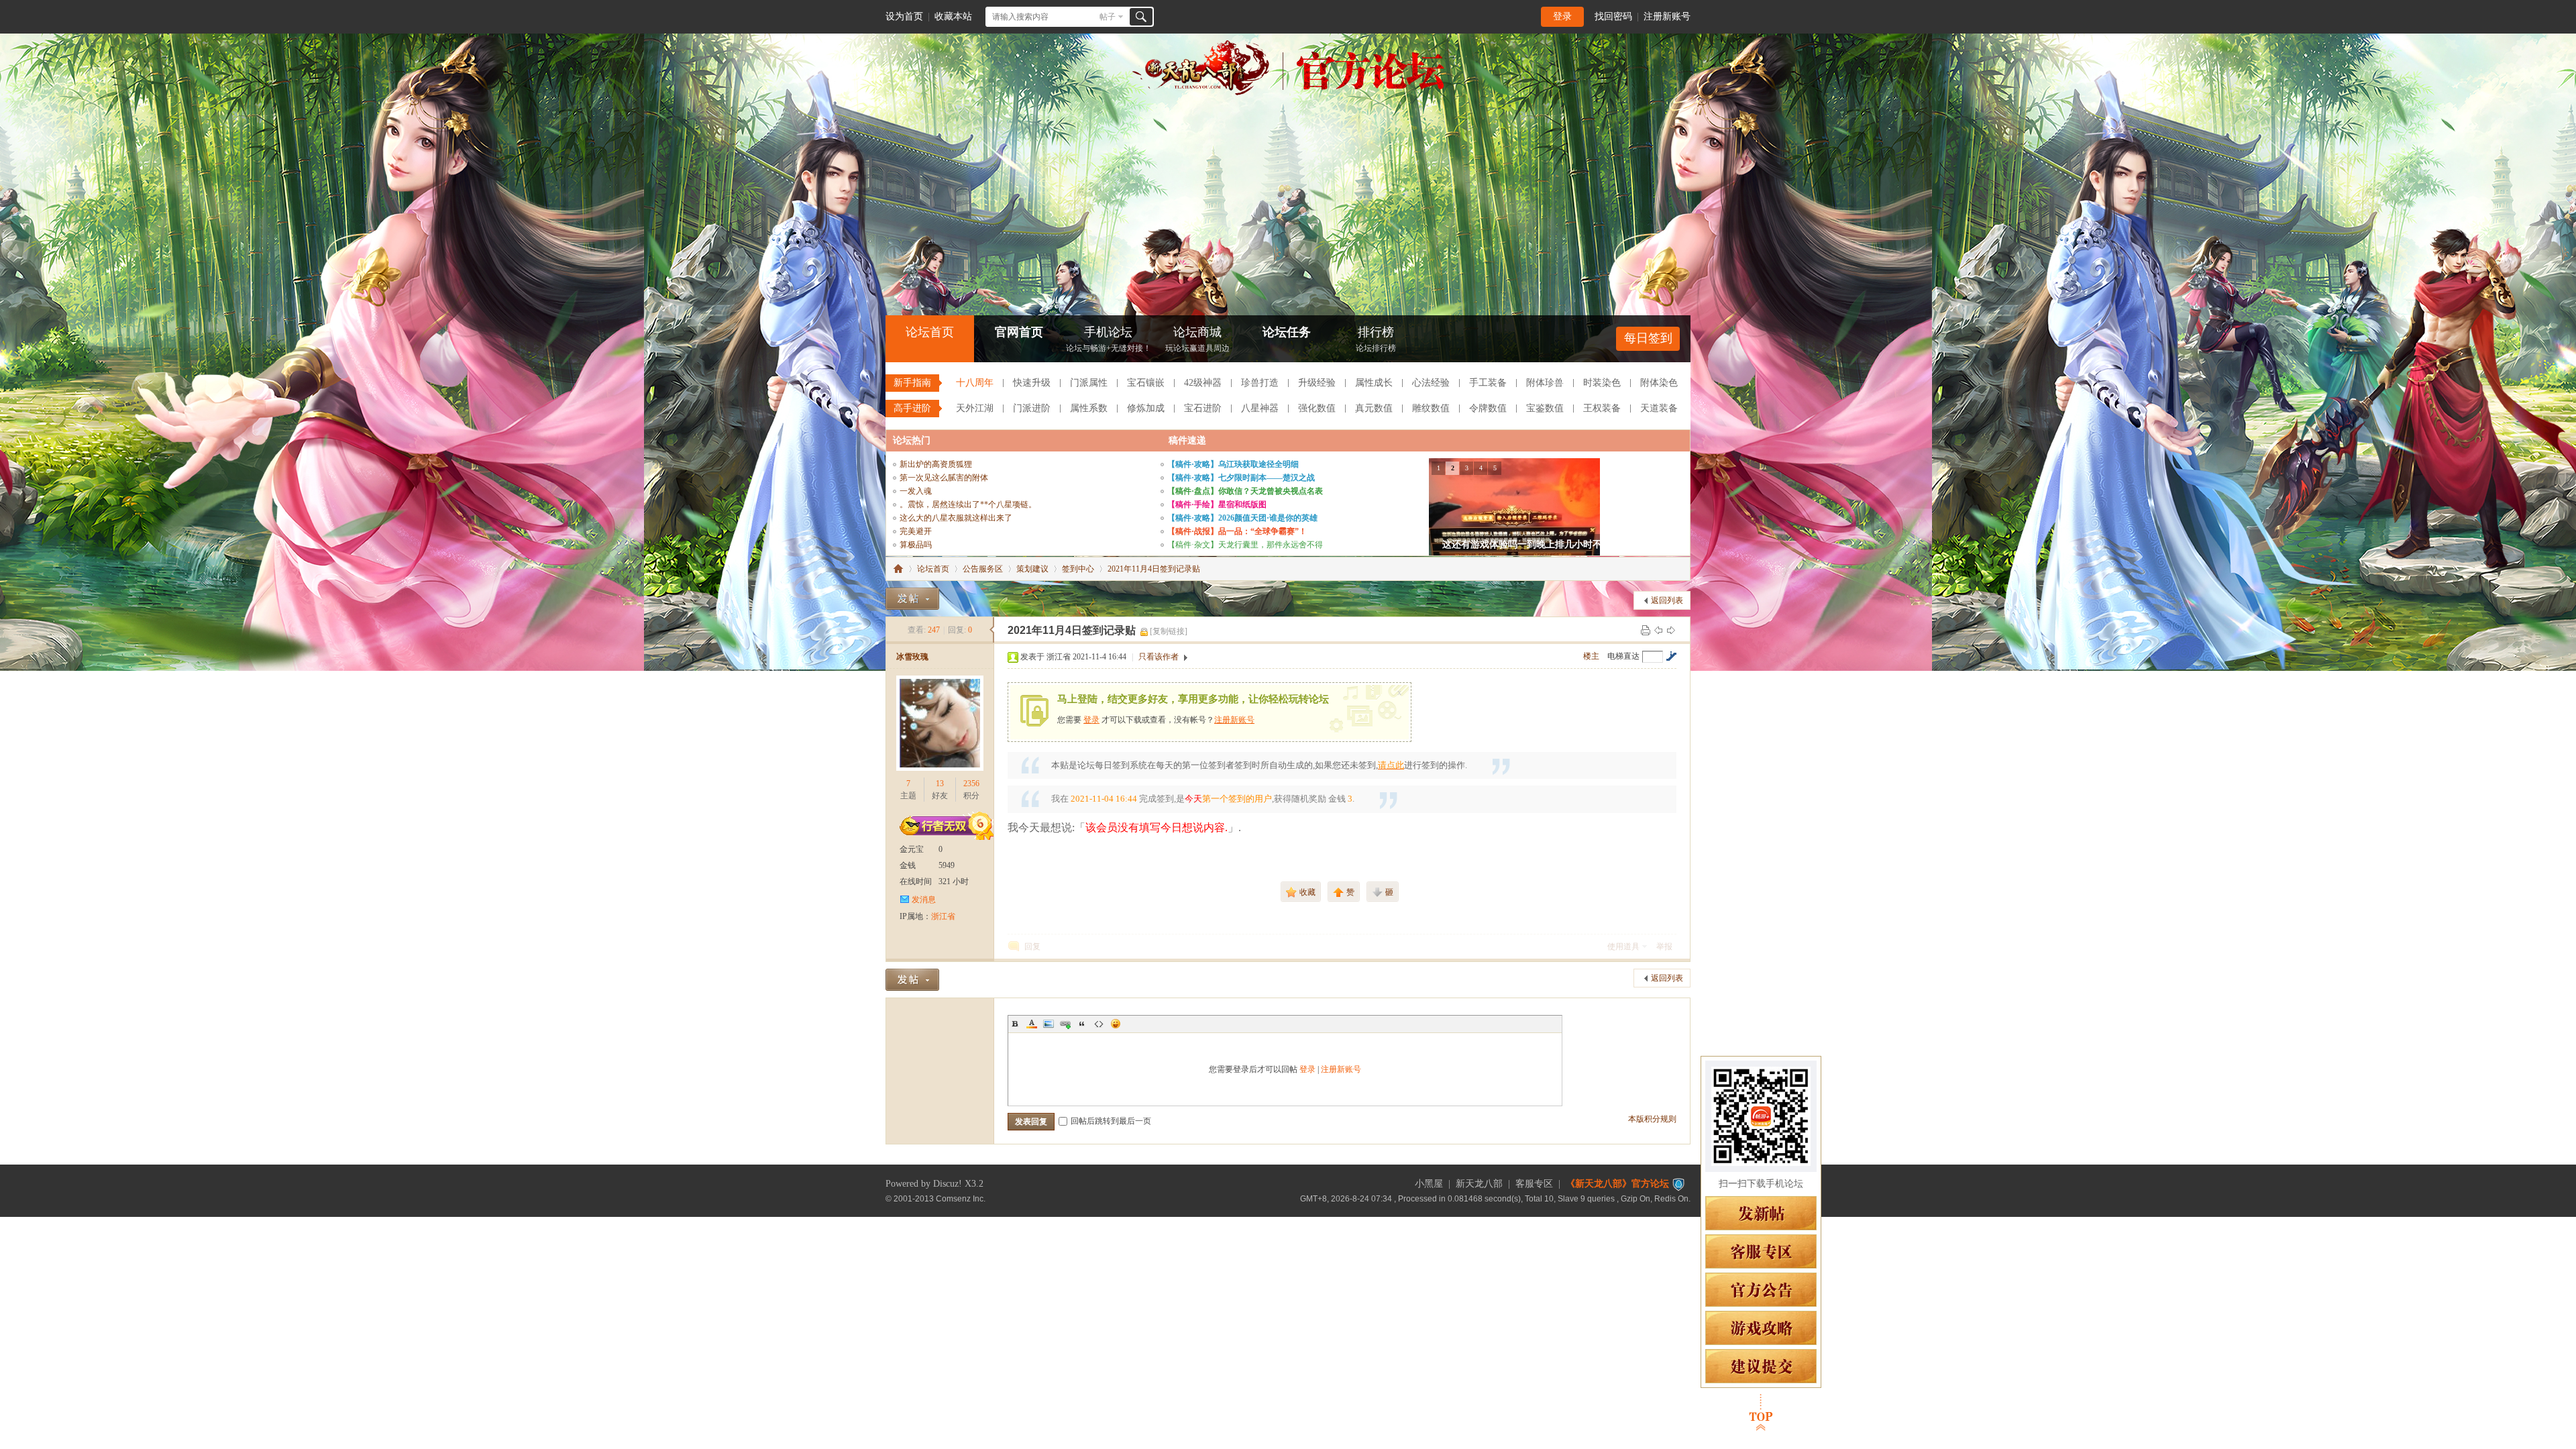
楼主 (1591, 656)
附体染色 (1659, 383)
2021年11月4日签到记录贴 (1154, 569)
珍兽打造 (1260, 383)
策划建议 (1032, 569)
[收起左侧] (992, 630)
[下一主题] (1671, 630)
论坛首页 (930, 332)
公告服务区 (983, 569)
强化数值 (1317, 408)
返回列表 (1667, 600)
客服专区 (1534, 1184)
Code (1099, 1024)
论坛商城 (1197, 339)
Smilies (1116, 1024)
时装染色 (1602, 383)
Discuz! (948, 1184)
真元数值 (1374, 408)
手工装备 (1488, 383)
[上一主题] (1658, 630)
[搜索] (1141, 17)
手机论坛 (1109, 339)
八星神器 (1260, 408)
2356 (971, 784)
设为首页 (904, 16)
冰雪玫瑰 (912, 657)
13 (940, 784)
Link (1065, 1024)
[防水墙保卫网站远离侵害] (1678, 1184)
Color (1032, 1024)
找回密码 (1613, 16)
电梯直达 (1623, 656)
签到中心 (1078, 569)
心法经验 (1431, 383)
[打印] (1646, 630)
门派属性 (1089, 383)
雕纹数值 (1431, 408)
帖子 (1108, 17)
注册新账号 (1667, 16)
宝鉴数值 (1545, 408)
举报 (1664, 947)
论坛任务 (1287, 332)
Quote (1082, 1024)
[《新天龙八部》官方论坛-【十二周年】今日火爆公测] (1288, 93)
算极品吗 (916, 545)
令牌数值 (1488, 408)
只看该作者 (1159, 657)
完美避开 (916, 531)
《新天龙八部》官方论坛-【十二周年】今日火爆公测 (898, 569)
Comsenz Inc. (961, 1198)
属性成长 (1374, 383)
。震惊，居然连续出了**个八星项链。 (968, 504)
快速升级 (1032, 383)
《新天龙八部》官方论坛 (1617, 1184)
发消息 (924, 900)
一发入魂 (916, 491)
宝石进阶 (1203, 408)
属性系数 (1089, 408)
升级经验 (1317, 383)
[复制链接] (1169, 631)
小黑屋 (1429, 1184)
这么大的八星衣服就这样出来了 (956, 518)
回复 (1032, 947)
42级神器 (1203, 383)
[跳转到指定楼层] (1671, 656)
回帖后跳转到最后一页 (1111, 1121)
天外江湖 (975, 408)
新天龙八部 (1479, 1184)
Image (1049, 1024)
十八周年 (975, 383)
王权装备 (1602, 408)
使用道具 (1623, 947)
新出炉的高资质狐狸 (936, 464)
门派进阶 (1032, 408)
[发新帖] (912, 599)
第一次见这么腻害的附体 (944, 478)
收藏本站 (953, 16)
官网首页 (1019, 332)
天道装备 (1659, 408)
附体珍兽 (1545, 383)
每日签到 (1648, 338)
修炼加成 (1146, 408)
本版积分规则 (1652, 1119)
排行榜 (1376, 339)
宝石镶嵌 (1146, 383)
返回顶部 (1761, 1412)
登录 (1562, 16)
